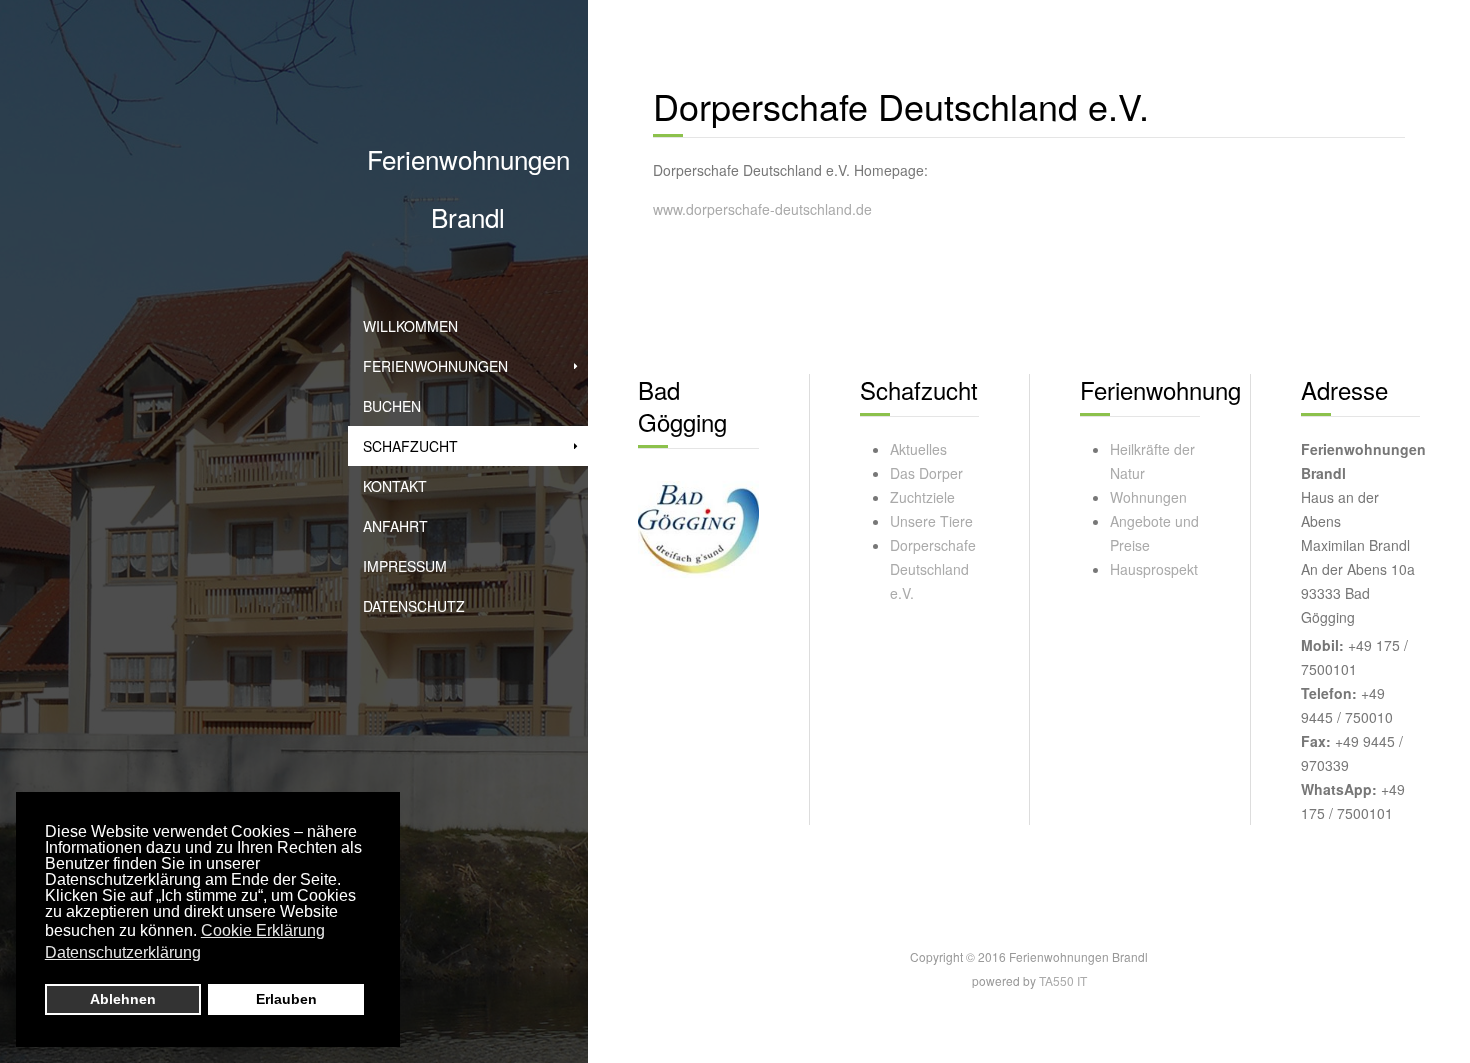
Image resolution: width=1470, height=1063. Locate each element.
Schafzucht (410, 446)
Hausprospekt (1154, 569)
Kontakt (395, 486)
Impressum (405, 566)
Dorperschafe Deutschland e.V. (933, 569)
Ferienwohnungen (435, 366)
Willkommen (410, 326)
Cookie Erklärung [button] (263, 930)
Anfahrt (395, 526)
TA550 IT (1063, 980)
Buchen (392, 406)
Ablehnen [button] (123, 999)
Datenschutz (414, 606)
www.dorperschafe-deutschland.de (762, 209)
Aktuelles (918, 449)
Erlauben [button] (286, 999)
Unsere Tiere (931, 521)
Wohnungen (1148, 497)
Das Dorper (926, 473)
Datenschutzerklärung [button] (123, 952)
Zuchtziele (922, 497)
